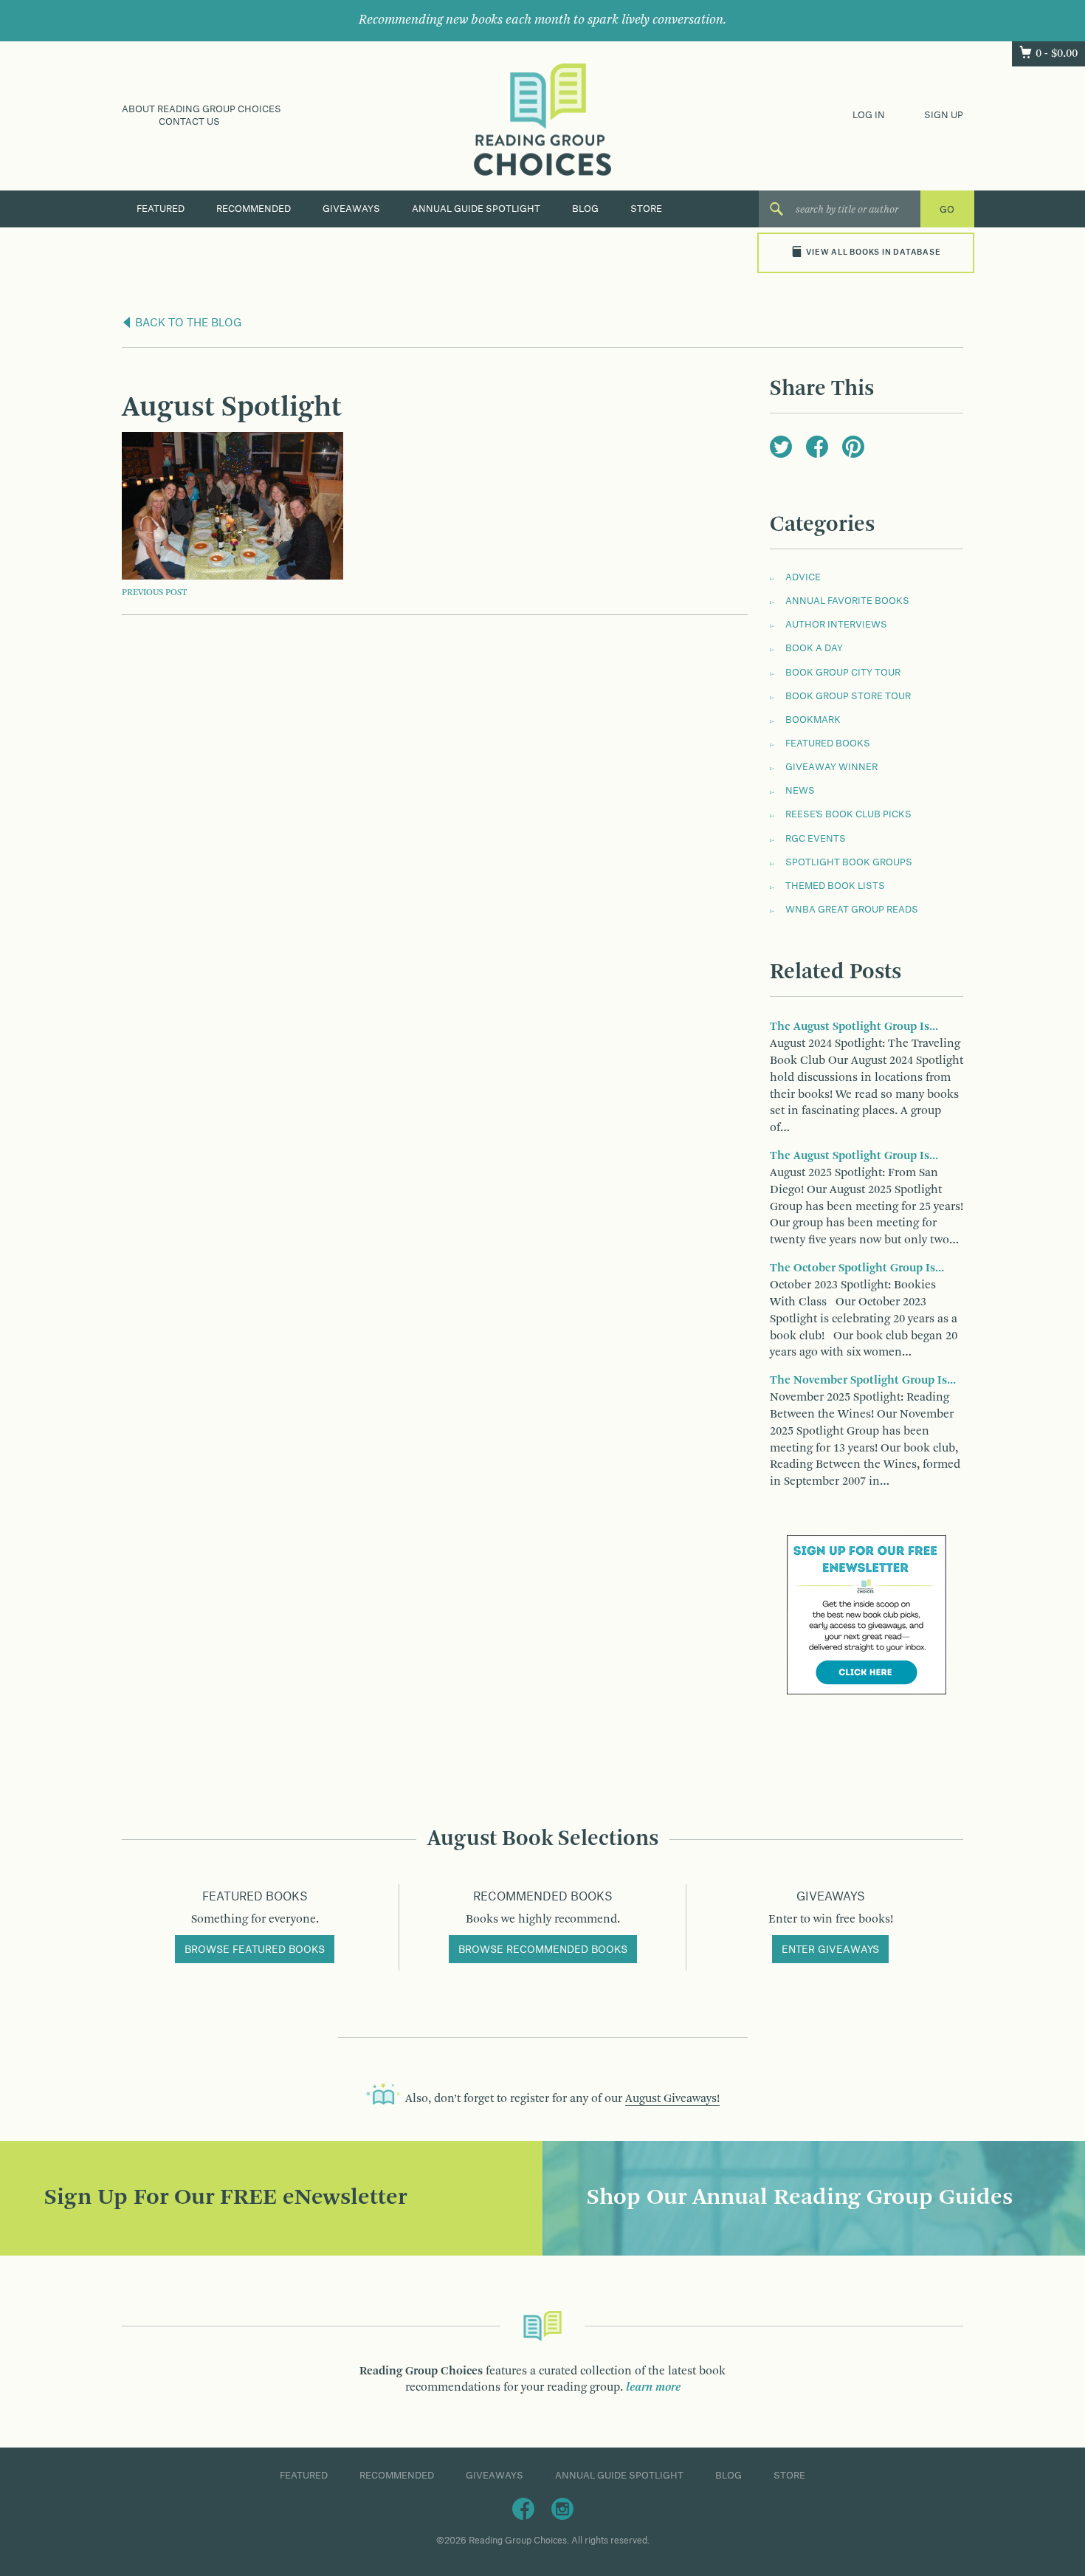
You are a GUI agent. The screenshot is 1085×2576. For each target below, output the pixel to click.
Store (646, 209)
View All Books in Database (873, 253)
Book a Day (814, 648)
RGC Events (816, 839)
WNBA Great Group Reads (852, 910)
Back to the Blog (187, 323)
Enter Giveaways (830, 1950)
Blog (585, 209)
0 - (1057, 54)
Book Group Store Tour (848, 696)
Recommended (254, 209)
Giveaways (351, 209)
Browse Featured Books (255, 1950)
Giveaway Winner (831, 767)
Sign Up (944, 115)
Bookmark (813, 720)
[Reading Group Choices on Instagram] (562, 2508)
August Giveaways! (672, 2099)
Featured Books (828, 743)
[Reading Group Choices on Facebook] (523, 2508)
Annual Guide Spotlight (476, 209)
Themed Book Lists (835, 886)
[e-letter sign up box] (867, 1615)
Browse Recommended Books (543, 1950)
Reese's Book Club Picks (848, 814)
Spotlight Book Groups (849, 862)
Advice (803, 577)
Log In (869, 115)
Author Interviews (836, 625)
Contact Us (189, 122)
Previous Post (154, 593)
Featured (161, 209)
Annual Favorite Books (847, 601)
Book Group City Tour (843, 673)
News (800, 791)
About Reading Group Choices (201, 109)
